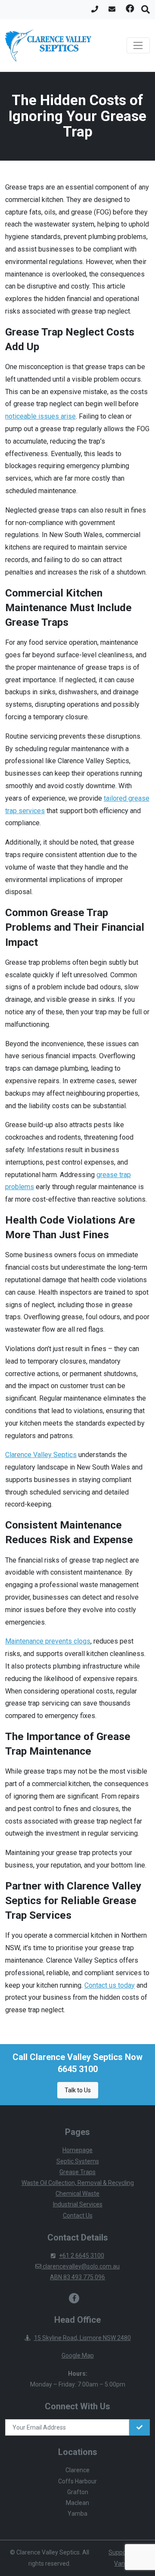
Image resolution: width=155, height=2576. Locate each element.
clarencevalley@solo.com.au (81, 2266)
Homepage (77, 2150)
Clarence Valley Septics (41, 1455)
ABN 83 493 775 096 (77, 2277)
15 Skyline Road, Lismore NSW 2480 (82, 2338)
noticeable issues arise (40, 416)
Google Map (78, 2355)
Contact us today (110, 1985)
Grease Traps (77, 2172)
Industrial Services (78, 2204)
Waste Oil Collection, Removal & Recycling (78, 2183)
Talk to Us (78, 2090)
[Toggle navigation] (138, 46)
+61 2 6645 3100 (82, 2256)
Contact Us (78, 2216)
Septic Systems (78, 2161)
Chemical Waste (77, 2194)
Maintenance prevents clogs (48, 1641)
